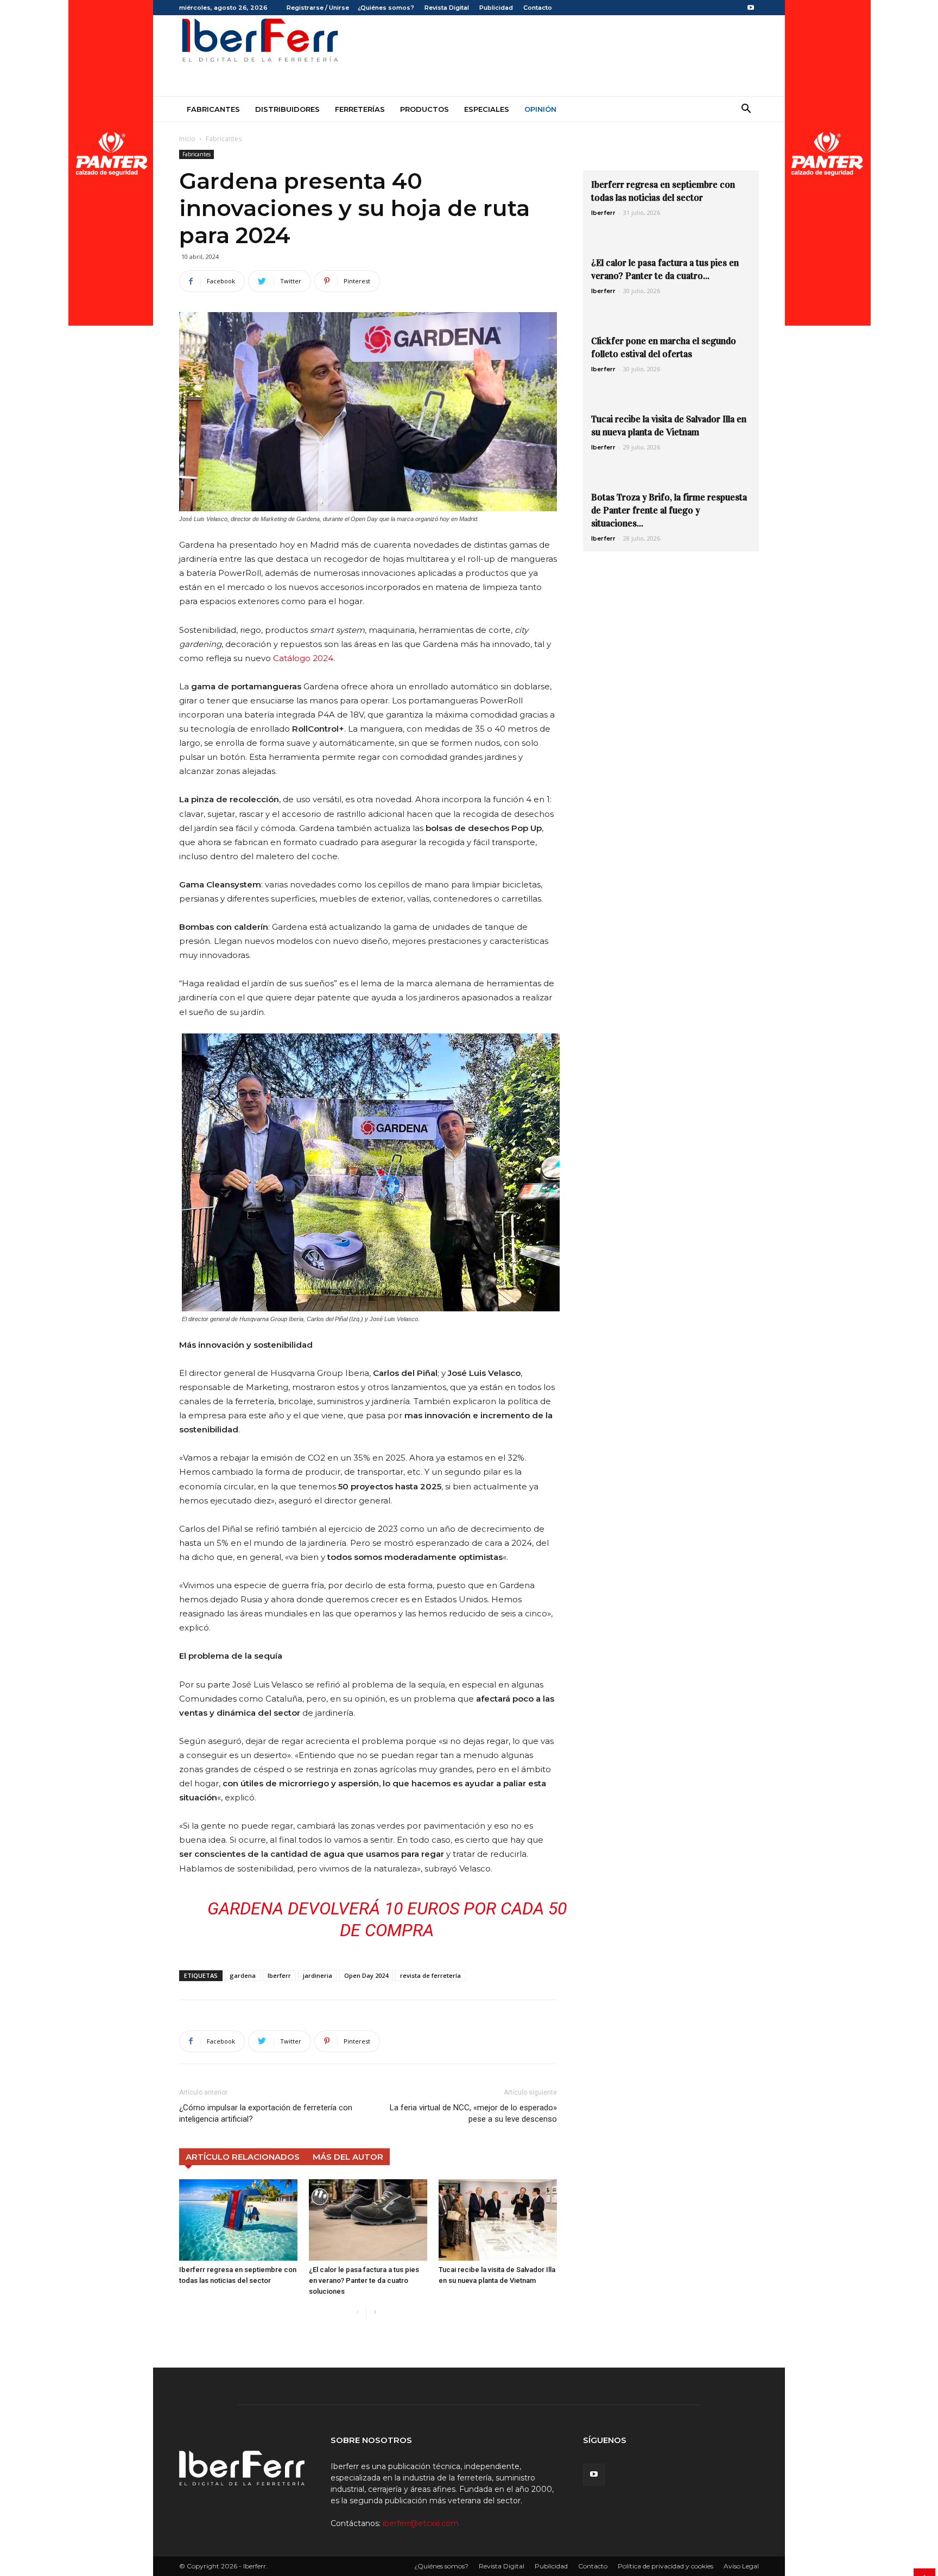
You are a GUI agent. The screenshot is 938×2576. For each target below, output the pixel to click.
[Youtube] (751, 8)
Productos (424, 109)
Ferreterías (360, 109)
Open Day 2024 (366, 1975)
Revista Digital (447, 8)
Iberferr (279, 1975)
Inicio (187, 139)
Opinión (540, 109)
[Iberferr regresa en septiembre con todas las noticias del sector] (238, 2220)
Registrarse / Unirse (318, 8)
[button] (746, 110)
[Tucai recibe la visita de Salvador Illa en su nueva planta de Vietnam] (498, 2220)
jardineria (318, 1975)
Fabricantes (213, 109)
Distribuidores (287, 109)
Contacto (538, 8)
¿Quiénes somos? (386, 8)
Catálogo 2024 (303, 658)
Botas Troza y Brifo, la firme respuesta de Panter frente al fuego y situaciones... (669, 510)
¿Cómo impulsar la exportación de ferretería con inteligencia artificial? (266, 2113)
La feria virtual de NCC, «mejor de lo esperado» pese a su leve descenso (473, 2113)
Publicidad (496, 8)
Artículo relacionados (243, 2157)
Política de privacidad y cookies (666, 2566)
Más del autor (348, 2157)
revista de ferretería (430, 1975)
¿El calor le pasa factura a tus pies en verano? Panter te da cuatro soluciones (364, 2280)
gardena (243, 1975)
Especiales (487, 109)
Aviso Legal (741, 2566)
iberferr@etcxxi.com (421, 2523)
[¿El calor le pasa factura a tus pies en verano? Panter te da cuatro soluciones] (368, 2220)
